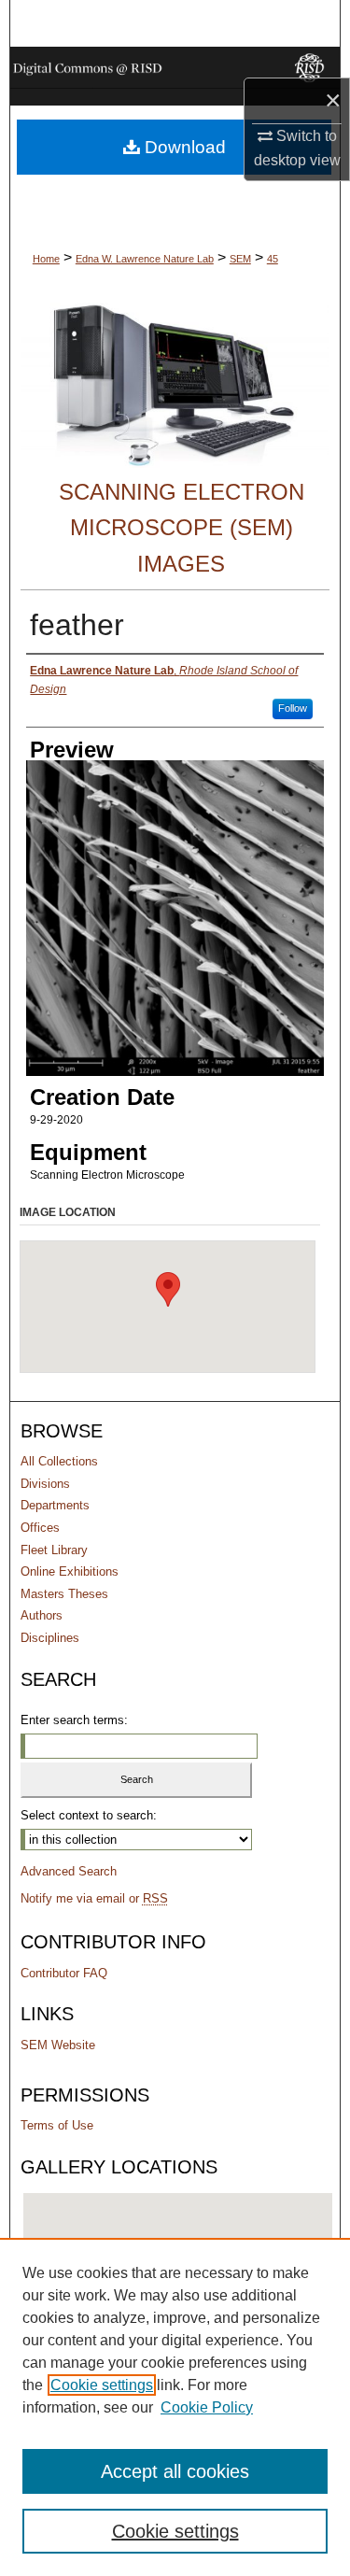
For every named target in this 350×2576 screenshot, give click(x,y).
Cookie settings (102, 2385)
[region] (175, 2407)
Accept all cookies (175, 2471)
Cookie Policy (207, 2407)
